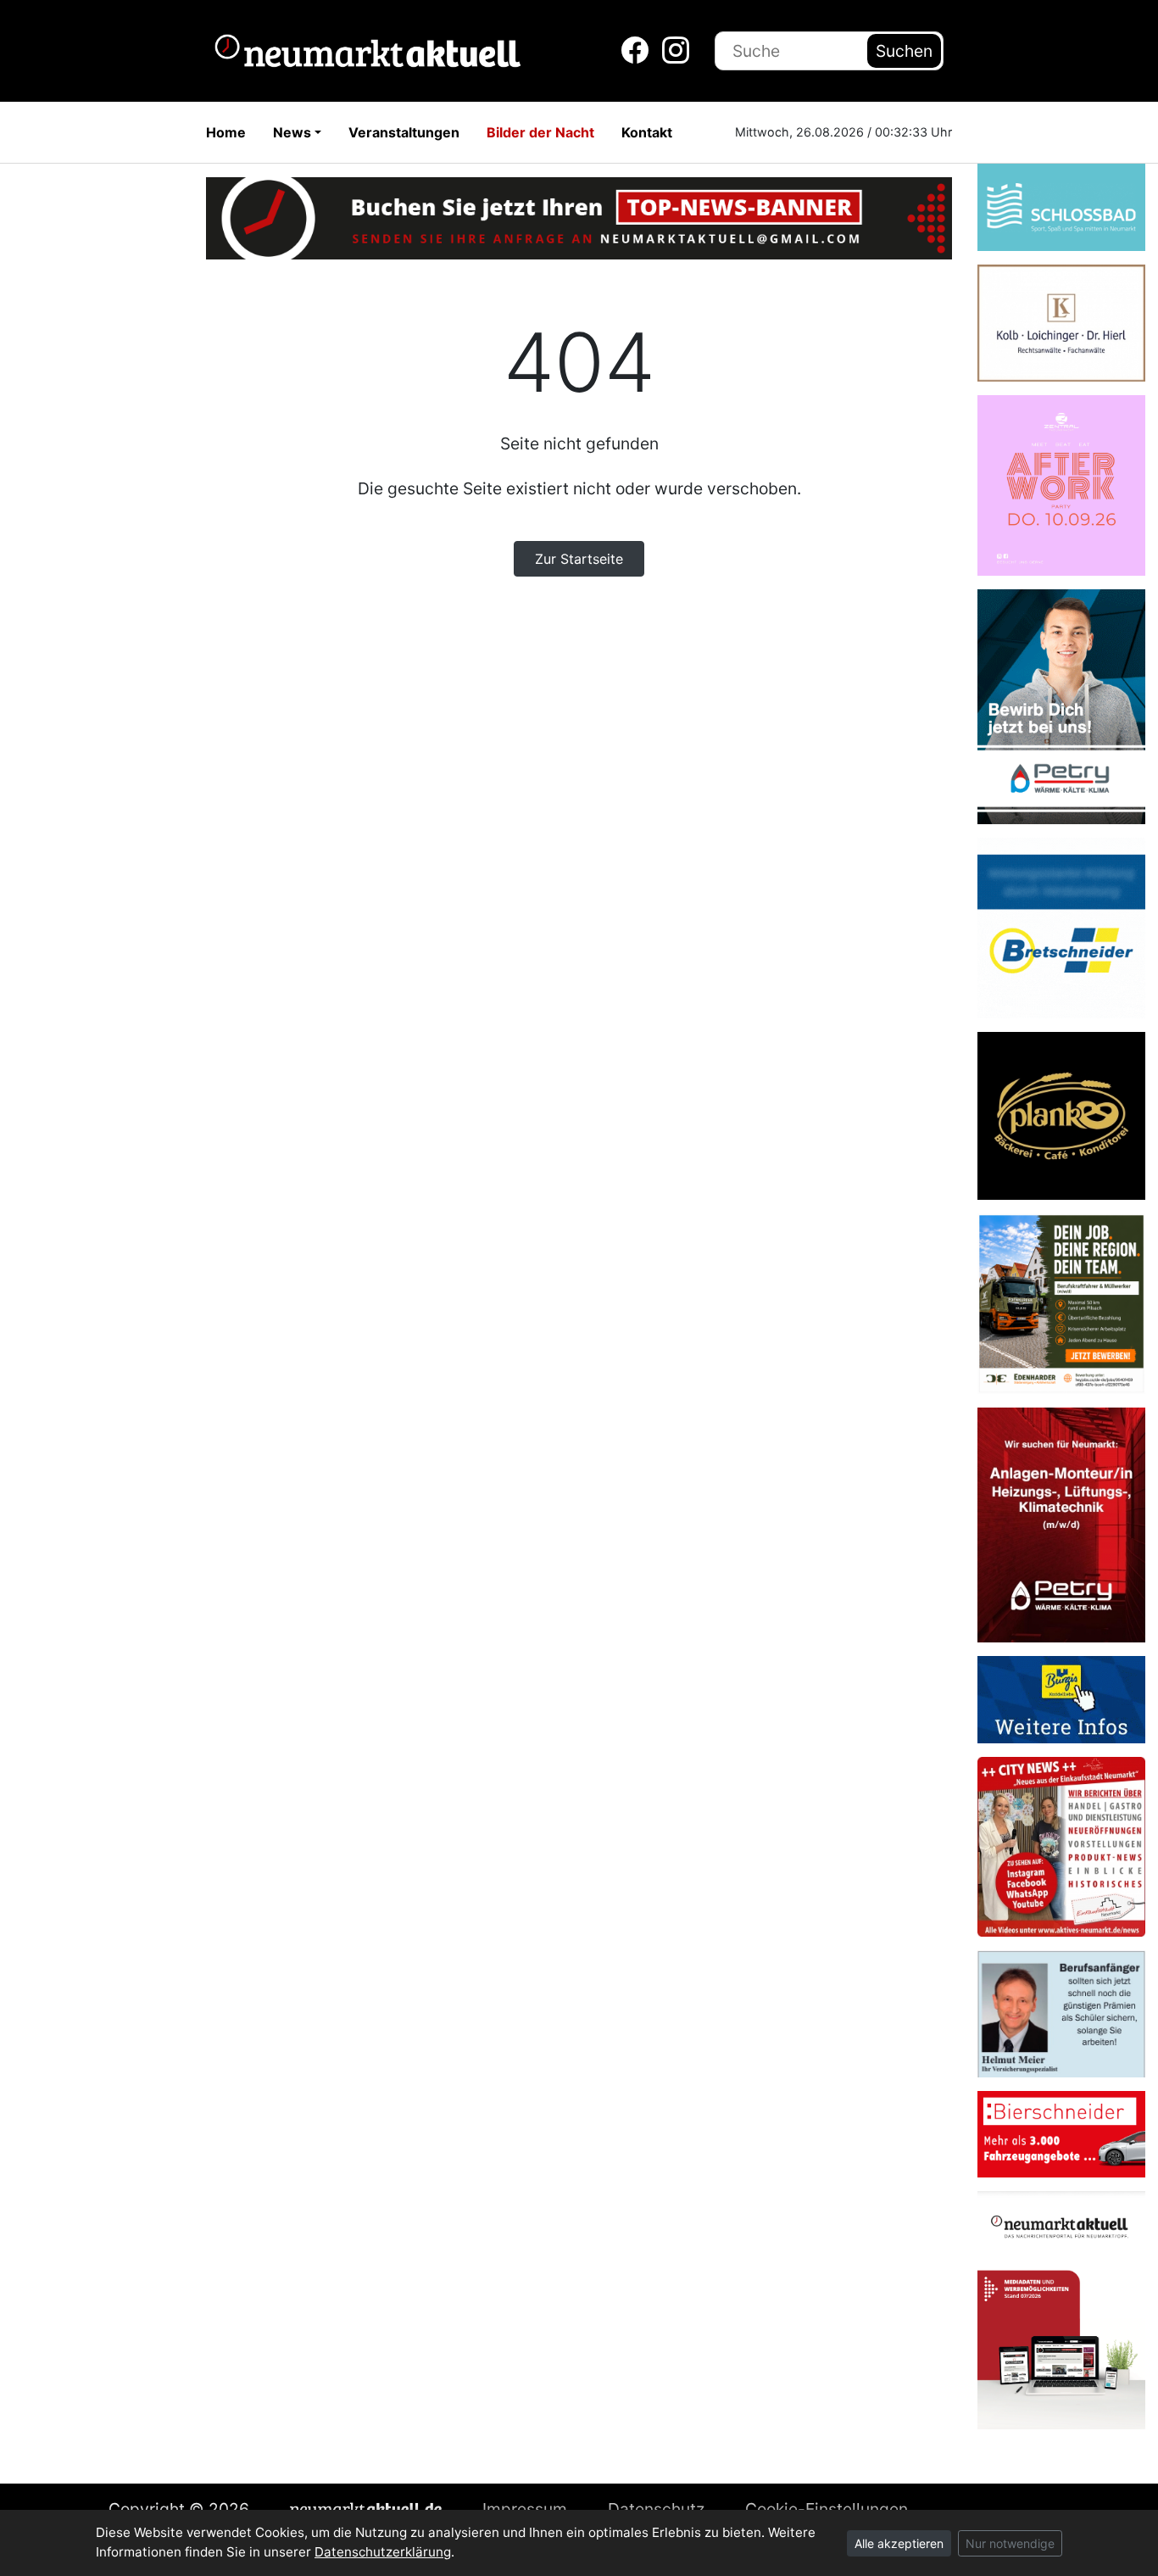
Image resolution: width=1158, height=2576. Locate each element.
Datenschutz (656, 2509)
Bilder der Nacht (540, 132)
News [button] (292, 132)
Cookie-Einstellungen (827, 2509)
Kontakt (647, 132)
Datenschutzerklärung (383, 2552)
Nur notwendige (1010, 2543)
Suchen (904, 51)
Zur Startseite (579, 559)
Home (226, 132)
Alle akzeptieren (899, 2543)
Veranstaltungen (404, 132)
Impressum (525, 2509)
